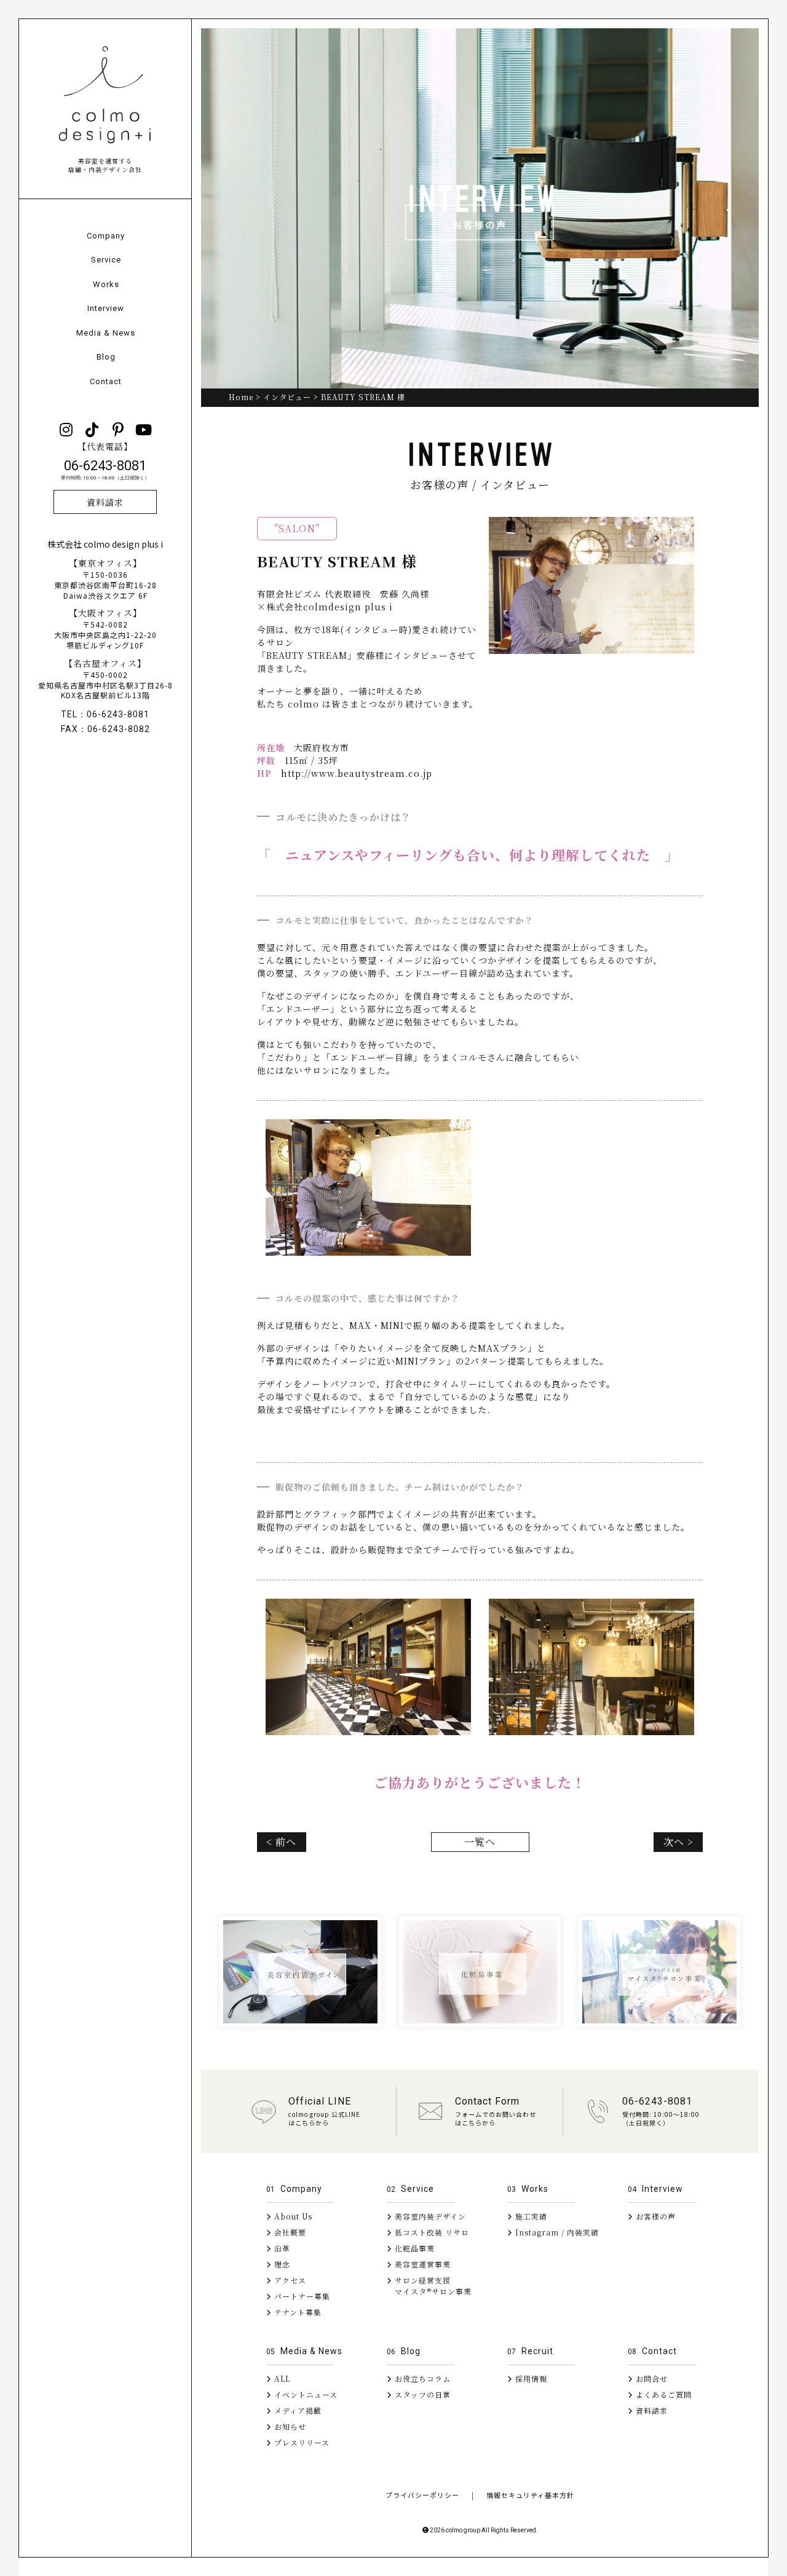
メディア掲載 (297, 2410)
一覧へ (480, 1842)
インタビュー (287, 397)
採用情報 (530, 2378)
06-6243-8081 (105, 470)
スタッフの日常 (421, 2394)
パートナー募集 (301, 2296)
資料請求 (105, 502)
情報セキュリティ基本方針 (530, 2495)
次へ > (678, 1842)
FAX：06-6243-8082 (105, 729)
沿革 (281, 2248)
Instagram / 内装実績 (556, 2232)
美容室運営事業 (421, 2264)
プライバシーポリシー (422, 2495)
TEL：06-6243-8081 (105, 714)
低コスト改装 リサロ (431, 2232)
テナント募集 (297, 2312)
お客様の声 (655, 2216)
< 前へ (281, 1842)
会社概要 (289, 2232)
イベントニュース (305, 2394)
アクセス (289, 2280)
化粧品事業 (413, 2248)
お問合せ (651, 2378)
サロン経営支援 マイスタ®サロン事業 (429, 2286)
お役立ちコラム (421, 2378)
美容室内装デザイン (429, 2216)
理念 (281, 2264)
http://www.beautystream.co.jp (357, 773)
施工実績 (530, 2216)
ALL (281, 2378)
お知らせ (289, 2426)
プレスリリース (301, 2442)
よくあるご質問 (662, 2394)
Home (241, 397)
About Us (292, 2216)
